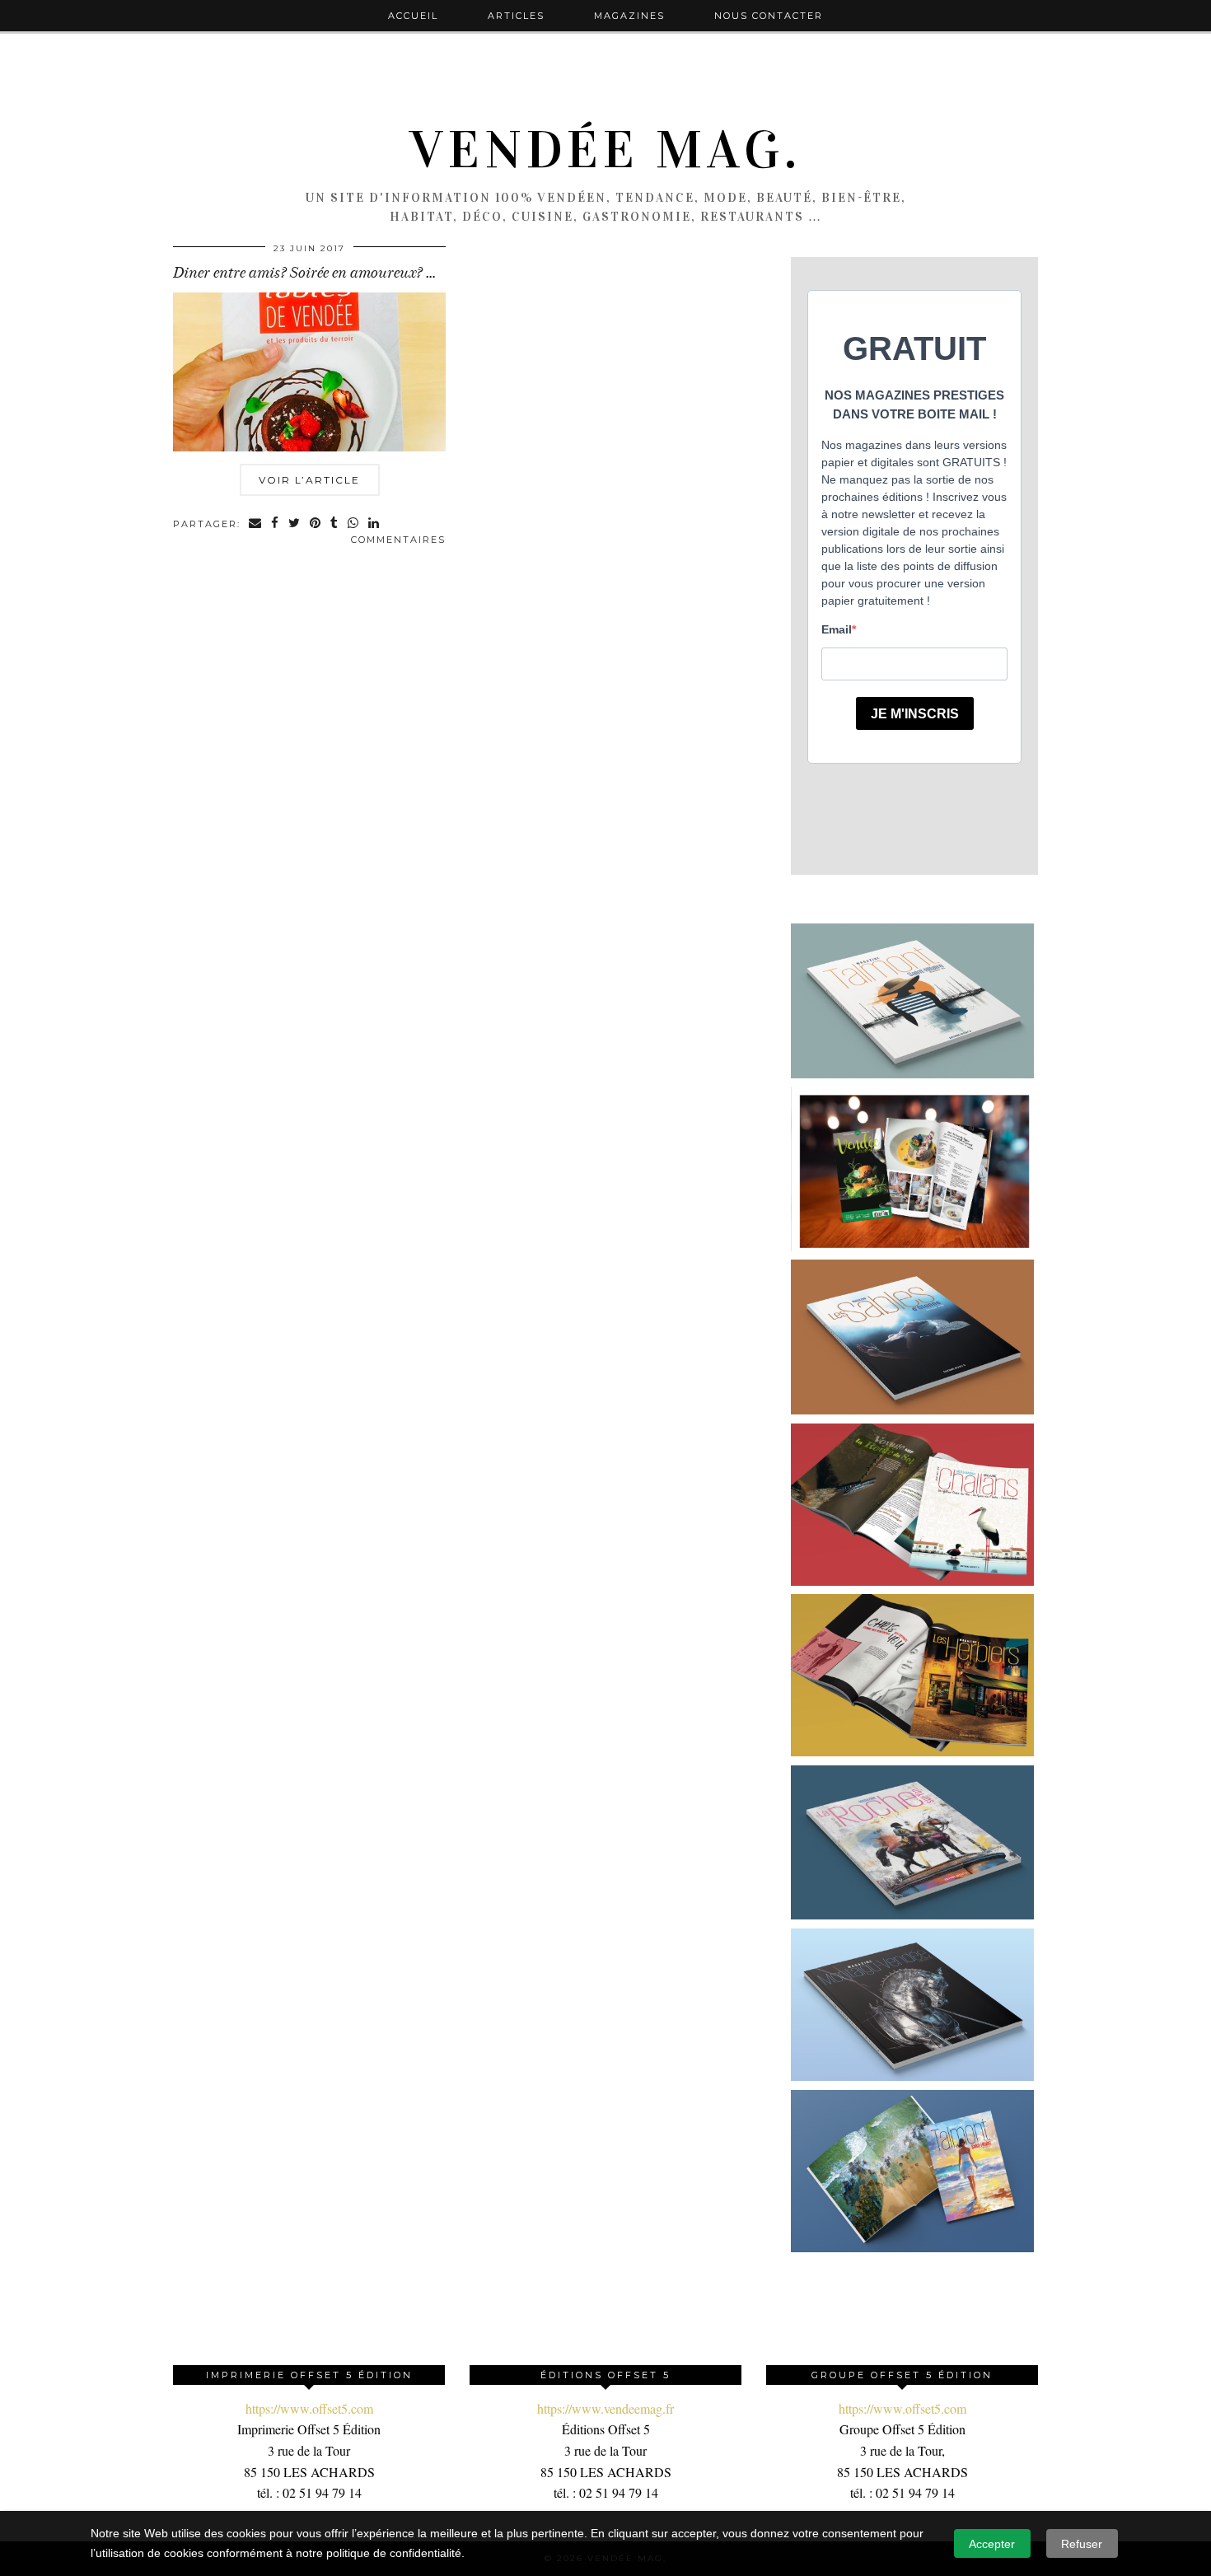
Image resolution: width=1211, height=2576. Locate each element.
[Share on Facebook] (276, 524)
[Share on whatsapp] (354, 524)
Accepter (992, 2544)
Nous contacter (769, 16)
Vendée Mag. (605, 150)
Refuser (1082, 2544)
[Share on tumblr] (335, 524)
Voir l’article (309, 480)
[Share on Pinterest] (316, 524)
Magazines (629, 16)
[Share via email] (256, 524)
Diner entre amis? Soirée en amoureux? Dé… (313, 273)
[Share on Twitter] (295, 524)
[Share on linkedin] (374, 524)
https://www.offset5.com (309, 2408)
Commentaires (398, 540)
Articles (516, 16)
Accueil (413, 16)
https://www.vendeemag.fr (605, 2408)
